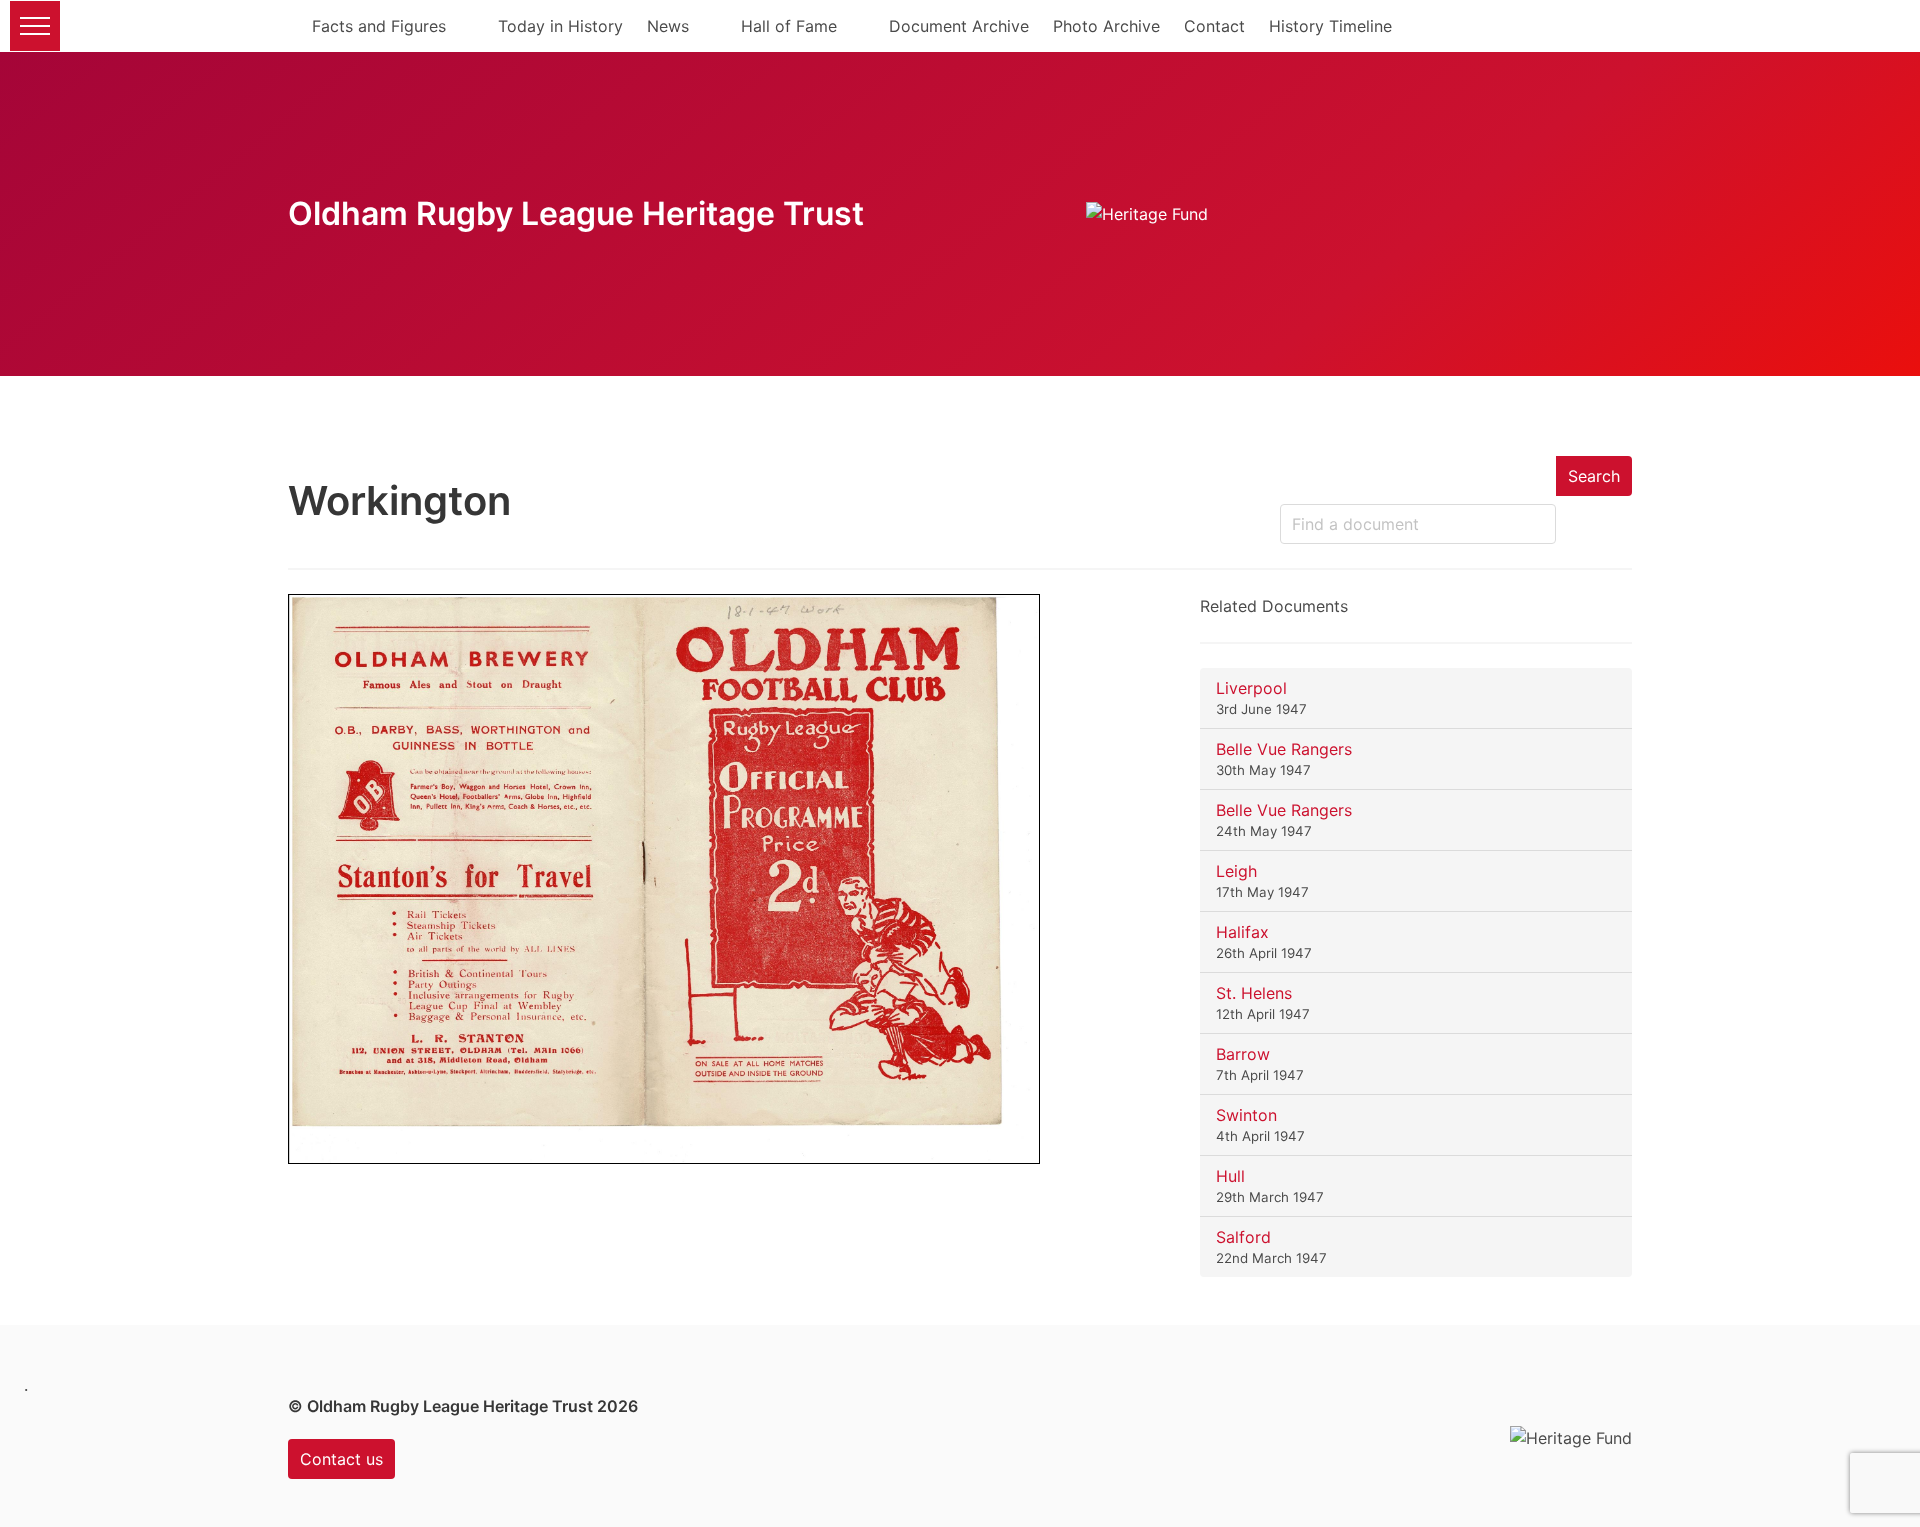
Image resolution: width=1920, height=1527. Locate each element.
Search (1594, 476)
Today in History (560, 26)
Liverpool (1251, 688)
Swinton (1246, 1115)
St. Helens (1254, 993)
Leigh (1236, 871)
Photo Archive (1106, 26)
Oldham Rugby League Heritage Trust (576, 213)
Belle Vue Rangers (1284, 749)
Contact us (341, 1459)
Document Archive (959, 26)
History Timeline (1330, 26)
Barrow (1243, 1054)
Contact (1214, 26)
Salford (1243, 1237)
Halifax (1242, 932)
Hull (1230, 1176)
